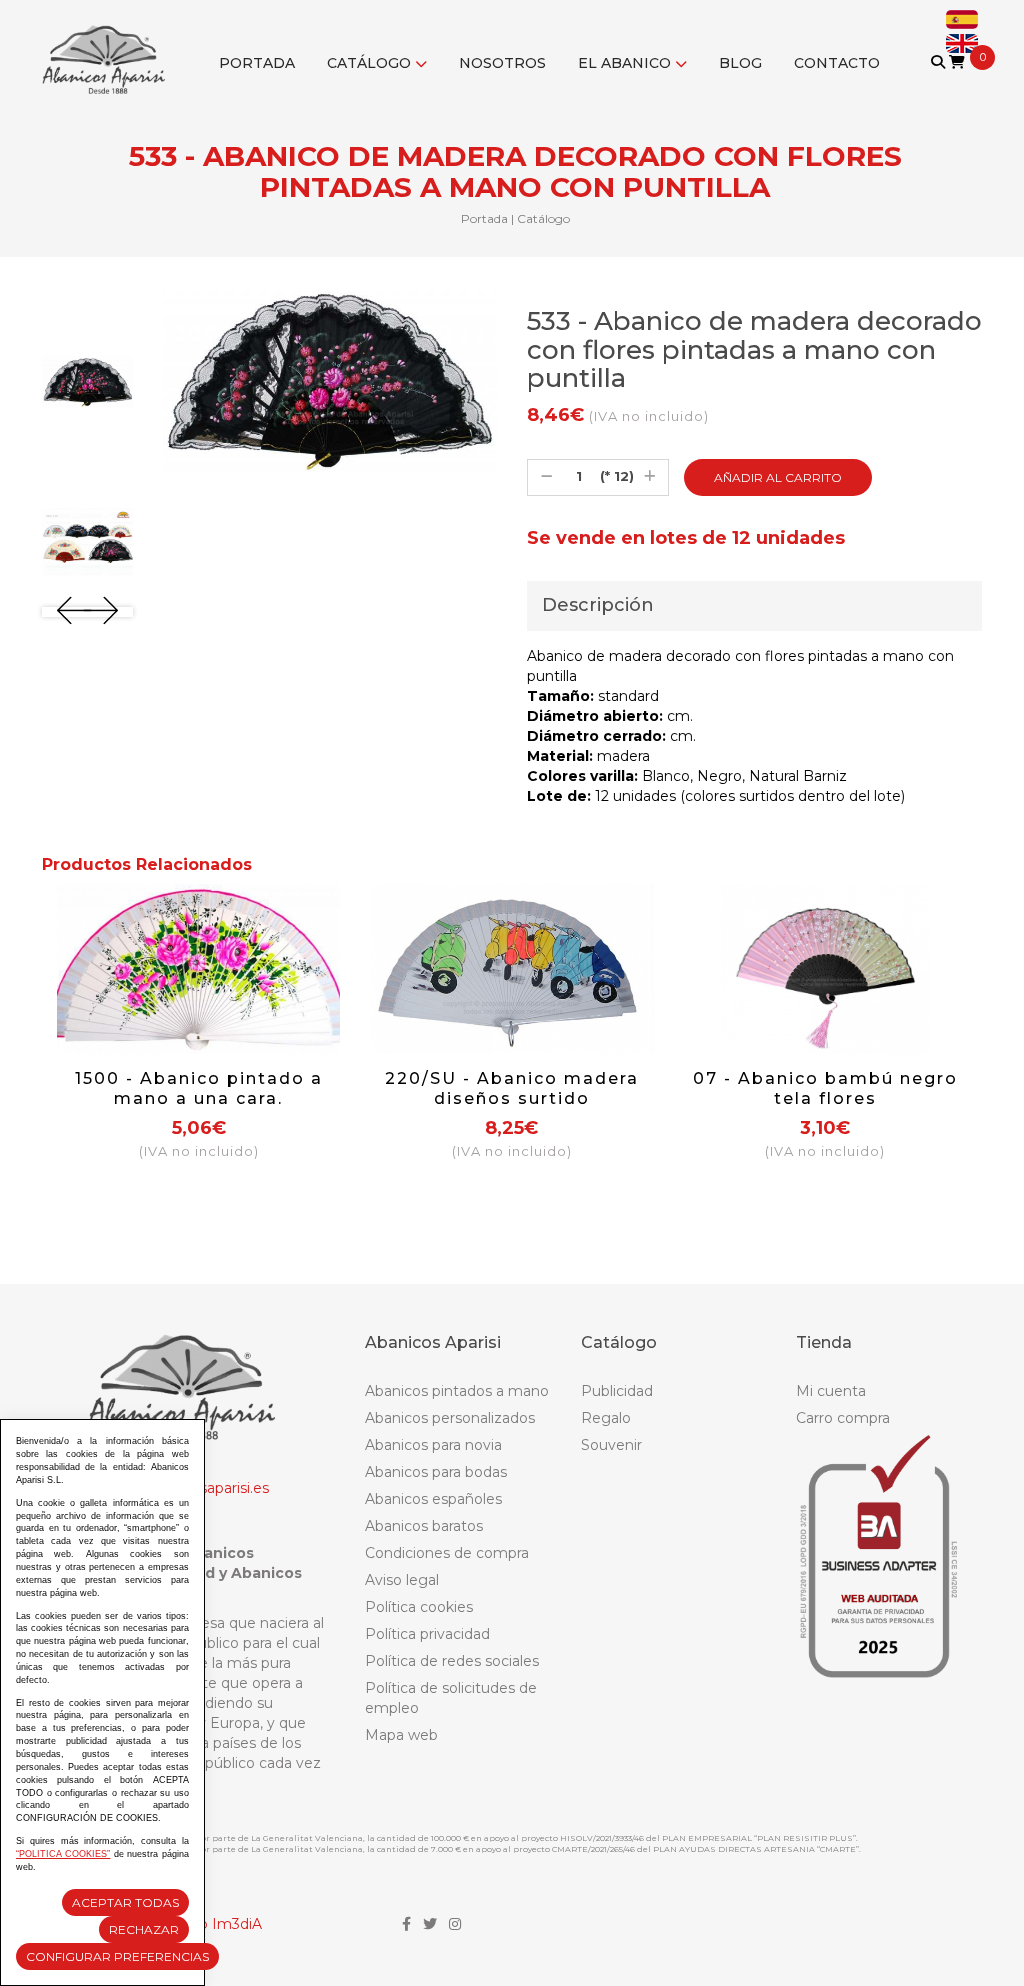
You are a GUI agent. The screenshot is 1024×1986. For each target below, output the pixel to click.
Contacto (837, 63)
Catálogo (371, 63)
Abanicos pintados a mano (457, 1391)
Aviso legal (402, 1580)
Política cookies (419, 1607)
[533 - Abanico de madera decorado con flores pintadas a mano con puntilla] (87, 382)
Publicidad (617, 1391)
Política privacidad (427, 1634)
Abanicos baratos (424, 1526)
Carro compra (843, 1418)
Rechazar (144, 1929)
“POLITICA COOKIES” (63, 1854)
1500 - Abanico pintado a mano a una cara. (199, 1088)
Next (100, 610)
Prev (74, 610)
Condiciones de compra (447, 1553)
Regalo (606, 1418)
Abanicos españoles (433, 1499)
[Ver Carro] (957, 62)
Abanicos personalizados (450, 1418)
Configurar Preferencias (117, 1956)
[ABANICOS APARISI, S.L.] (108, 47)
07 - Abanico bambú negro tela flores (825, 1088)
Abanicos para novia (433, 1445)
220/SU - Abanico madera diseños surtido (512, 1088)
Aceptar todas (125, 1902)
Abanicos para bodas (436, 1472)
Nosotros (502, 63)
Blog (740, 63)
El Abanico (626, 63)
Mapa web (401, 1735)
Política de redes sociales (452, 1661)
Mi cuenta (831, 1391)
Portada (257, 63)
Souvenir (611, 1445)
